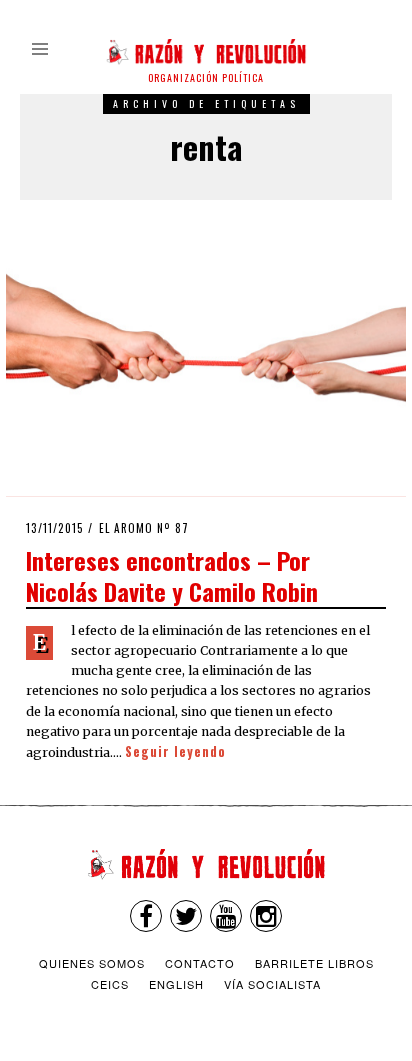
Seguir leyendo (175, 751)
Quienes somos (92, 963)
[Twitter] (186, 916)
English (176, 984)
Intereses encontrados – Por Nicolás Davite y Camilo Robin (172, 575)
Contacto (200, 963)
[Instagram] (266, 916)
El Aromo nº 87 (144, 528)
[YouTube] (226, 916)
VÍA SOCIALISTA (272, 984)
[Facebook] (146, 916)
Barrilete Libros (314, 963)
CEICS (110, 984)
